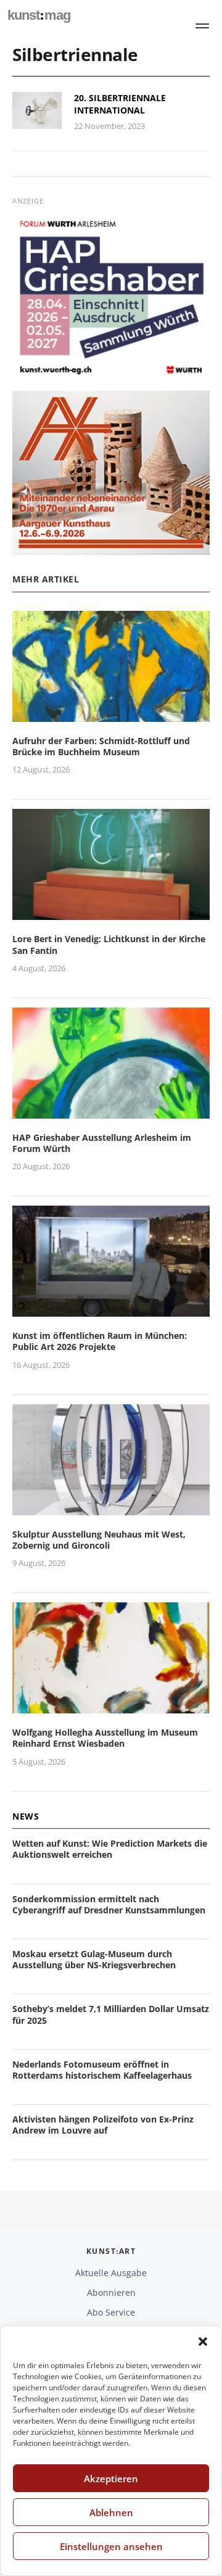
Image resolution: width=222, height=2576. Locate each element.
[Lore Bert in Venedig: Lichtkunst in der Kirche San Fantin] (111, 913)
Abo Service (111, 2312)
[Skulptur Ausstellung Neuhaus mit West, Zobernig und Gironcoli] (111, 1508)
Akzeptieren (111, 2479)
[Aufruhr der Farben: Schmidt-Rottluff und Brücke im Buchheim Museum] (111, 714)
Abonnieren (111, 2292)
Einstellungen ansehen (111, 2546)
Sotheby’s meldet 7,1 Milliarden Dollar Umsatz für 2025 (111, 2014)
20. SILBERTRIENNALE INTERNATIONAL (120, 104)
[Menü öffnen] (202, 26)
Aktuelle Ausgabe (111, 2273)
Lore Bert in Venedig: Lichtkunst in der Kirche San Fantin (109, 944)
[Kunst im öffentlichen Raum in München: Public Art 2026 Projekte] (111, 1309)
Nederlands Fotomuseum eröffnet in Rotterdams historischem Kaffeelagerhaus (102, 2070)
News (26, 1816)
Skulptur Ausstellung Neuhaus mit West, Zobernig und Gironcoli (99, 1540)
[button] (203, 2342)
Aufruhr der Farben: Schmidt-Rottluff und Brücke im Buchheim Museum (101, 746)
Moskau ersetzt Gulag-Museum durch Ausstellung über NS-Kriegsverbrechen (94, 1959)
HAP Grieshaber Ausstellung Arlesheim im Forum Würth (102, 1143)
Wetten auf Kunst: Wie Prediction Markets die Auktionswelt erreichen (110, 1849)
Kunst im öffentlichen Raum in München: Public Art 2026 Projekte (100, 1341)
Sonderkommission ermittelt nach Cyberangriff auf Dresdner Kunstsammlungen (109, 1904)
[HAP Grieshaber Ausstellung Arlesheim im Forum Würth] (111, 1111)
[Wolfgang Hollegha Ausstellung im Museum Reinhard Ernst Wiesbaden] (111, 1706)
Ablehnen (111, 2512)
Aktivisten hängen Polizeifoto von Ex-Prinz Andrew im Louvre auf (103, 2125)
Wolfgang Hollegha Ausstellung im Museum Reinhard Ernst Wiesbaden (105, 1738)
